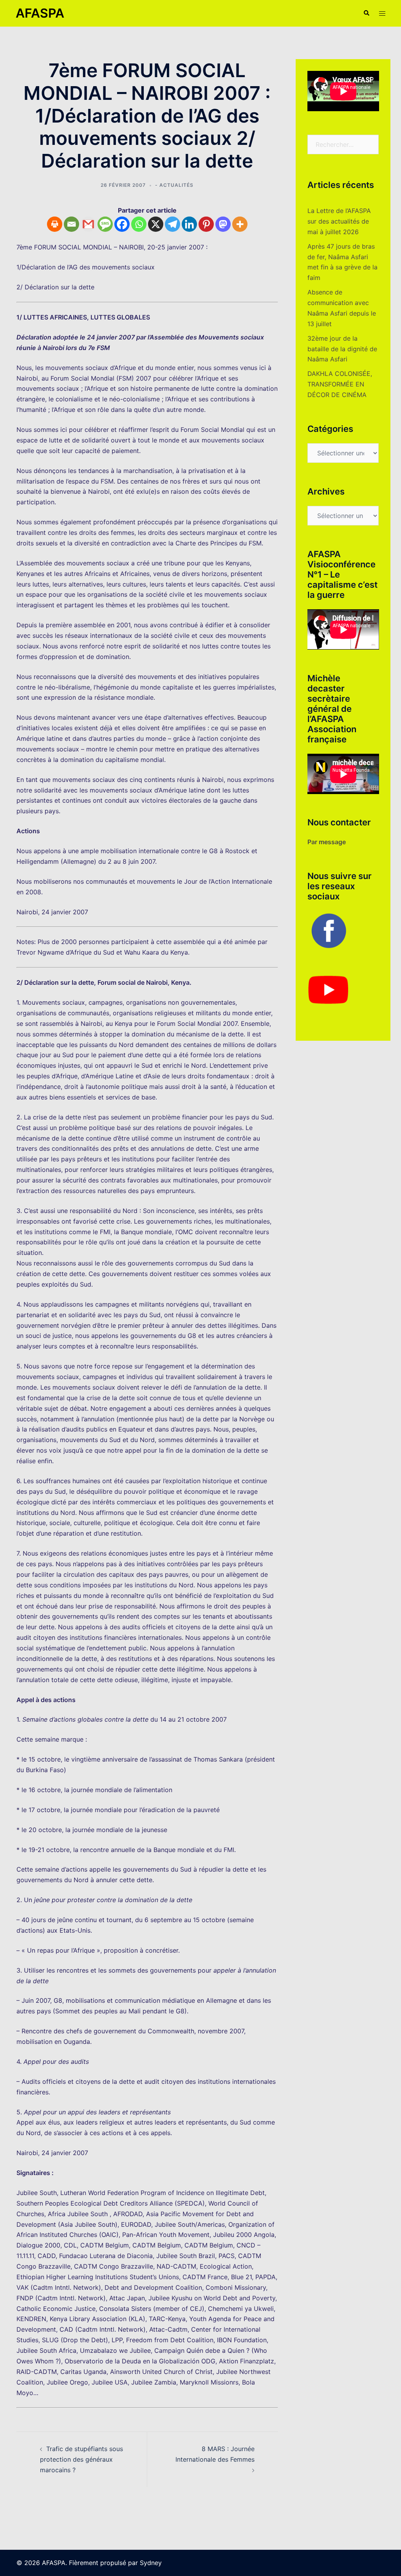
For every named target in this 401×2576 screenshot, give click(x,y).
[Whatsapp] (139, 224)
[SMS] (105, 224)
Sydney (151, 2563)
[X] (156, 224)
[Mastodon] (223, 224)
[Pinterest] (206, 224)
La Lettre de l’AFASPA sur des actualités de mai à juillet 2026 (339, 221)
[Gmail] (88, 224)
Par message (327, 842)
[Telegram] (173, 224)
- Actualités (174, 185)
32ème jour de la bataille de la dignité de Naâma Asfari (342, 349)
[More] (240, 224)
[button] (366, 13)
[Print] (55, 224)
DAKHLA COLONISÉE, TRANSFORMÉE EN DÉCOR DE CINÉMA (340, 384)
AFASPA (40, 13)
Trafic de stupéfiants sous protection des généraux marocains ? (81, 2459)
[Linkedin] (189, 224)
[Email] (71, 224)
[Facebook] (122, 224)
